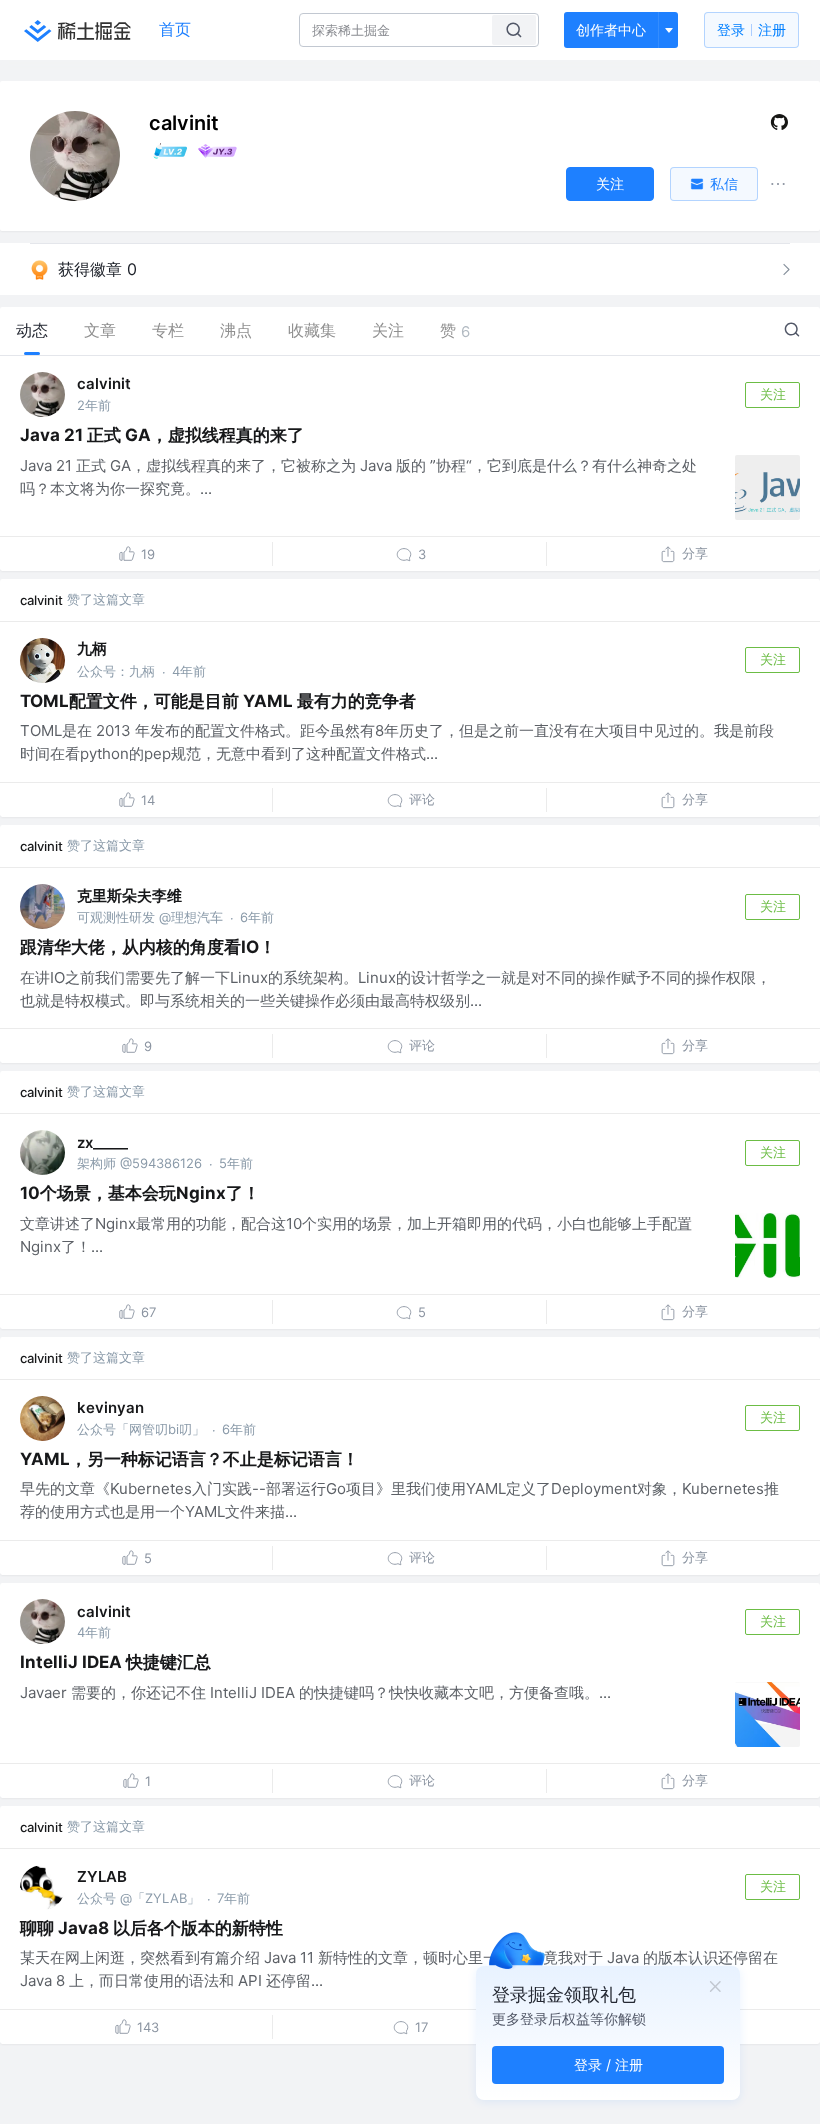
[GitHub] (779, 126)
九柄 (92, 648)
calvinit (104, 383)
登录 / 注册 (608, 2064)
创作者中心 (611, 29)
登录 (751, 29)
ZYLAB (102, 1876)
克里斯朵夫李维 (129, 895)
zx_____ (102, 1142)
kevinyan (110, 1407)
